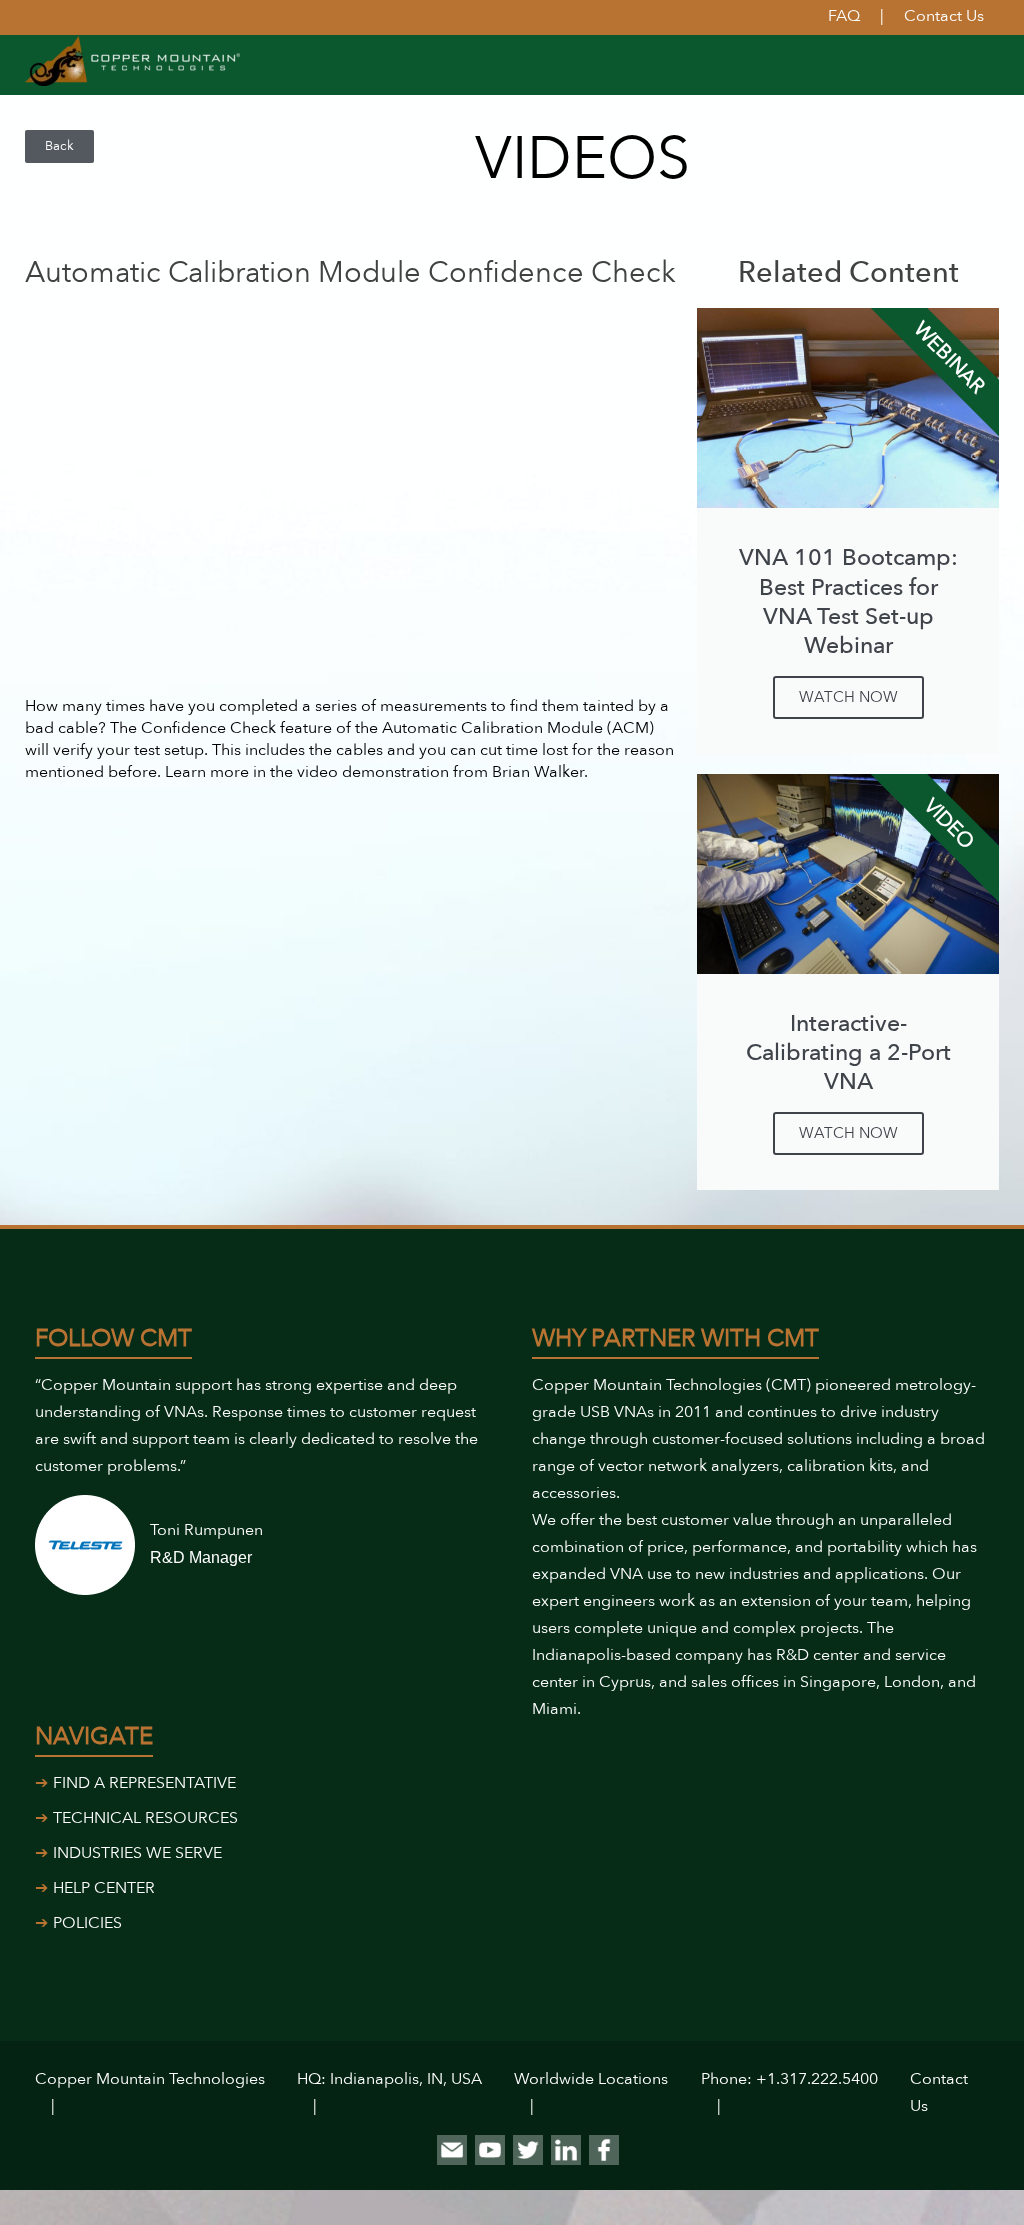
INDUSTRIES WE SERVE (137, 1853)
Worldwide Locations (591, 2079)
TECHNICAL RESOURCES (145, 1818)
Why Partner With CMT (675, 1338)
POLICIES (87, 1923)
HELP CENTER (104, 1888)
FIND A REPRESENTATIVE (144, 1783)
